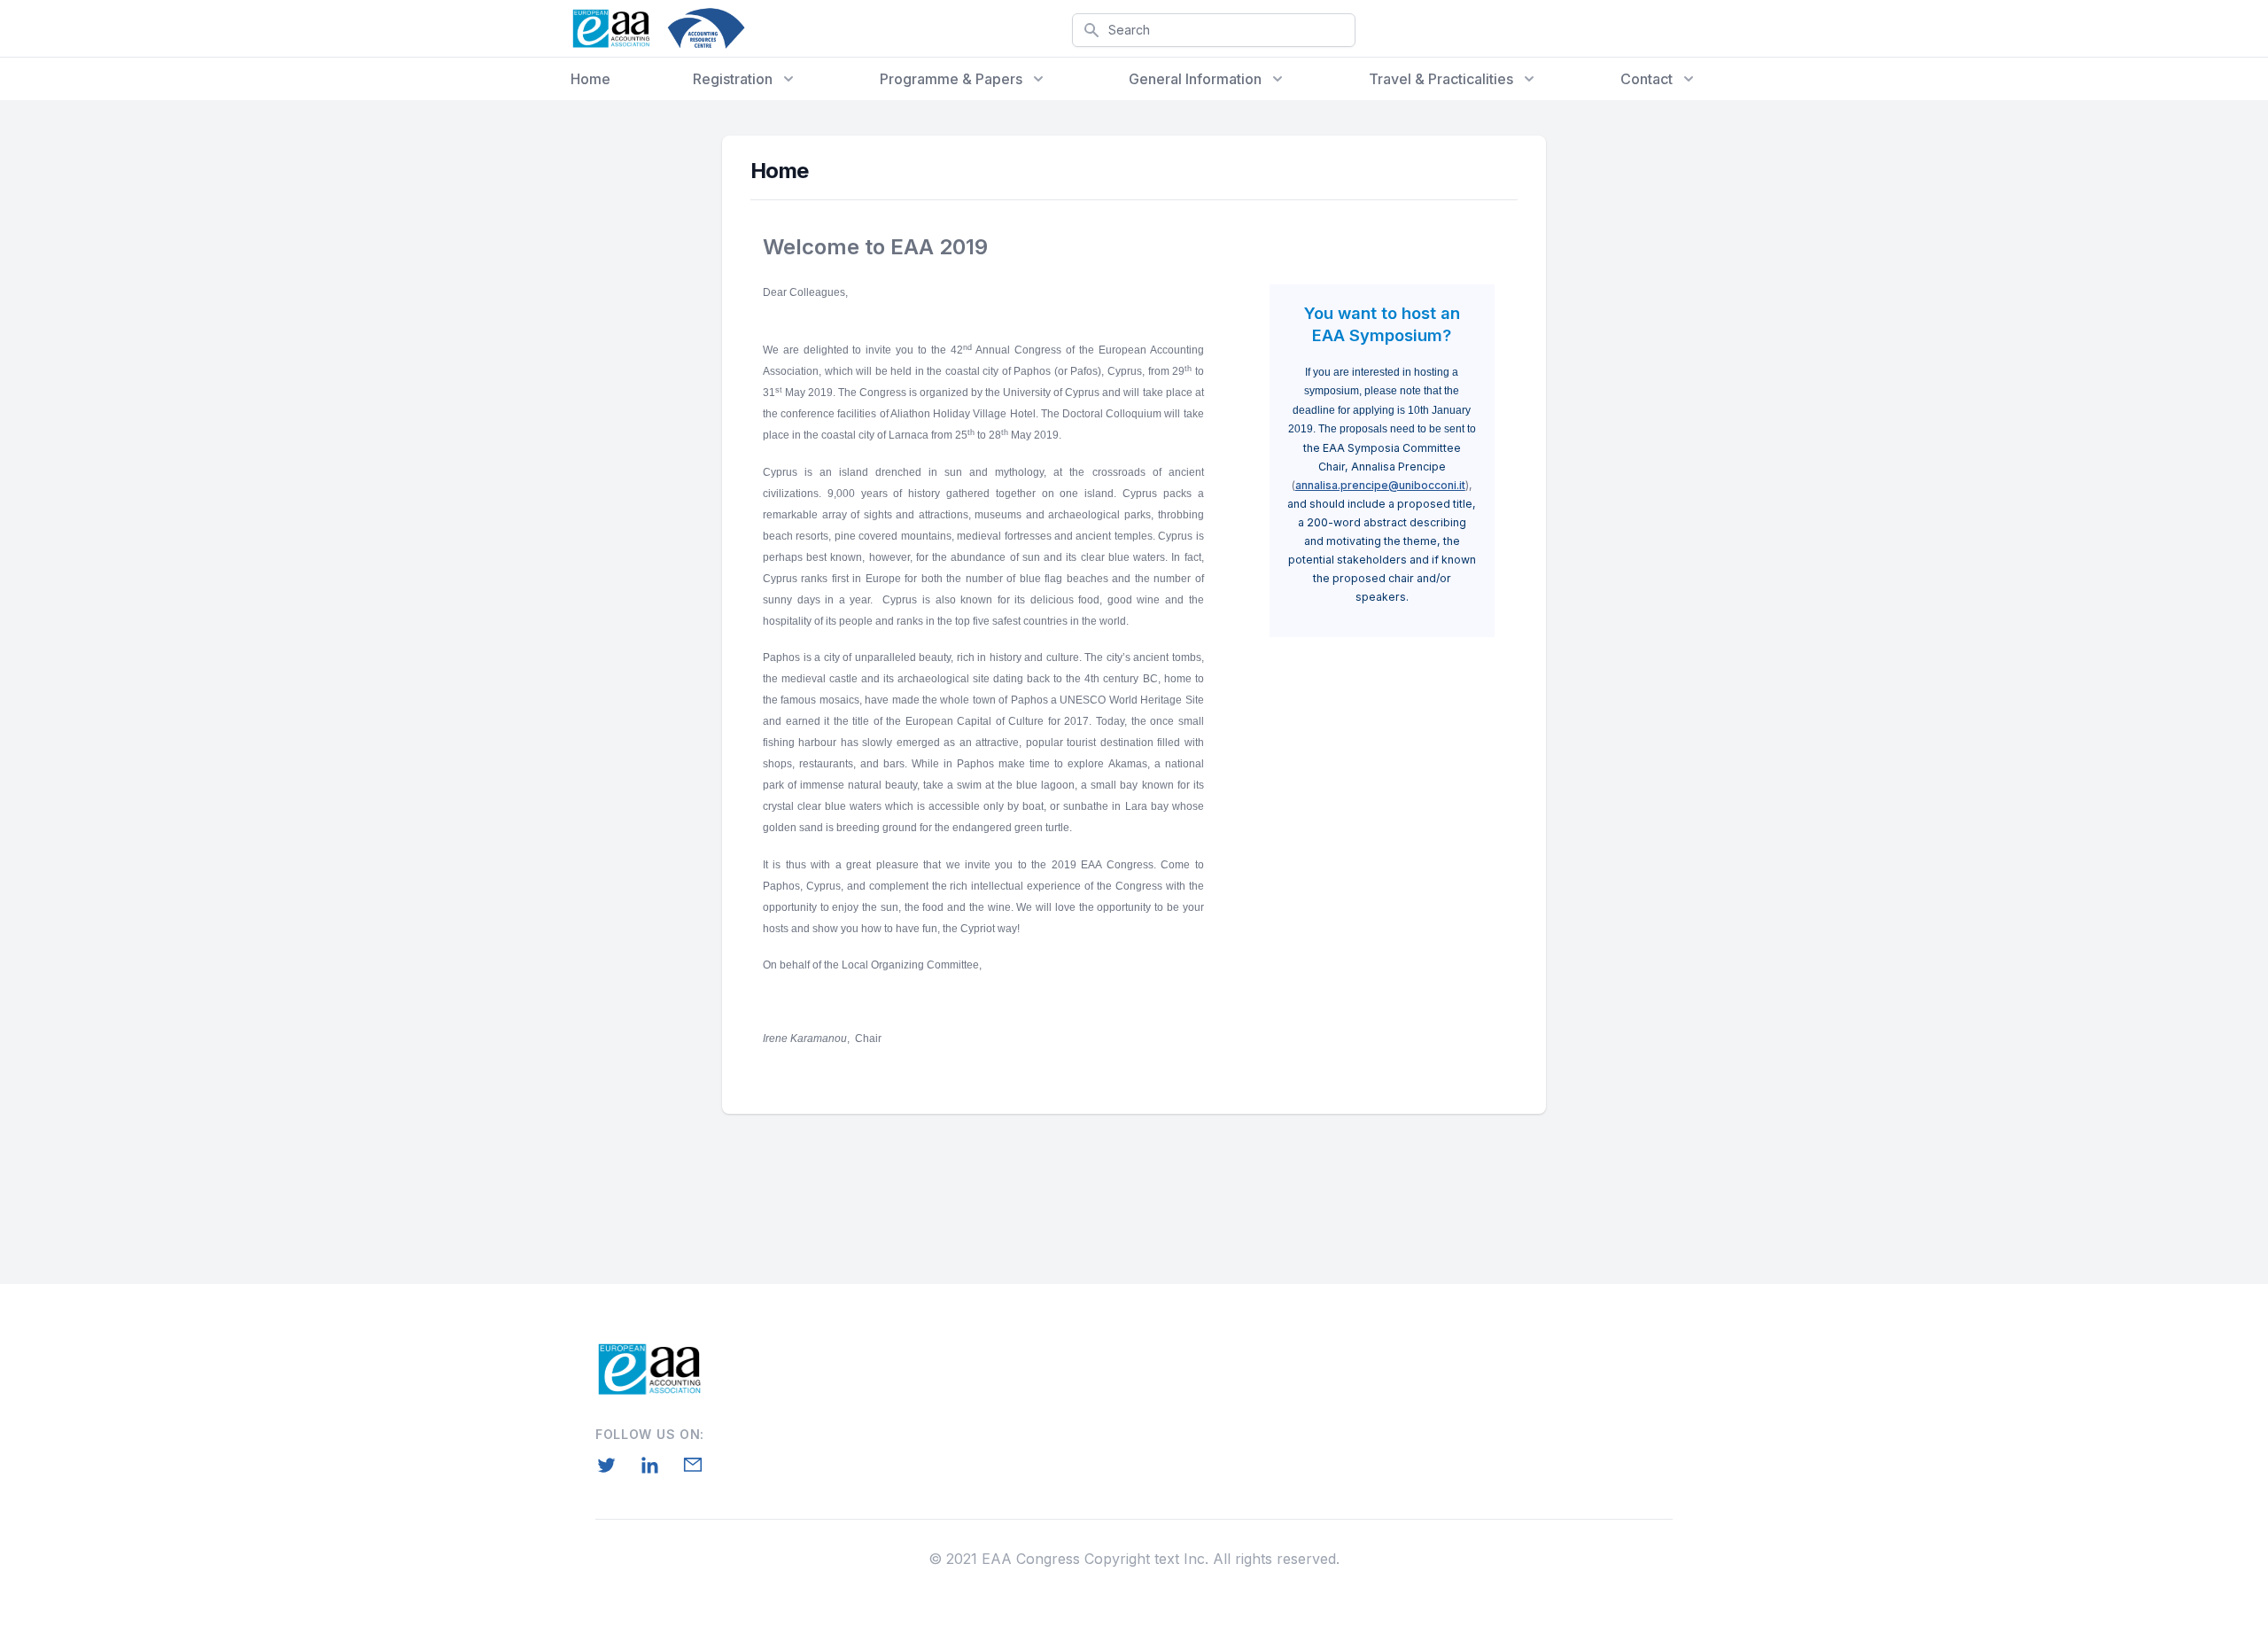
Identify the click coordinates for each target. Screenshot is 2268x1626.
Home (590, 79)
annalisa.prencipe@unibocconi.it (1380, 485)
